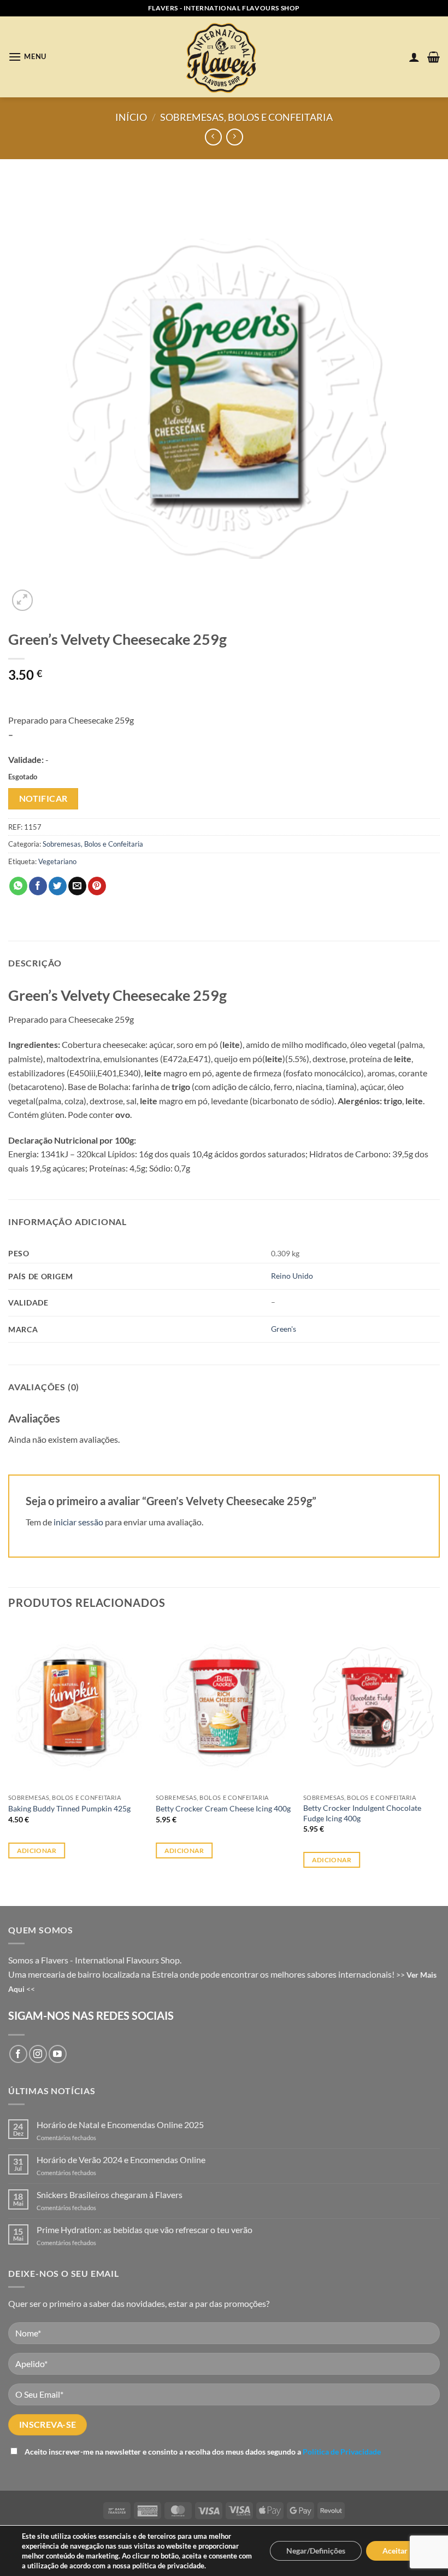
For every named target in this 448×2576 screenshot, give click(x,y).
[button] (27, 57)
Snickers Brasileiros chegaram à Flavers (110, 2195)
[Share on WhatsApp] (18, 886)
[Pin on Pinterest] (97, 886)
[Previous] (9, 1755)
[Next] (439, 1755)
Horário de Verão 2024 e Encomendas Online (121, 2160)
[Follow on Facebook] (18, 2054)
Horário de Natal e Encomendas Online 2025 (120, 2125)
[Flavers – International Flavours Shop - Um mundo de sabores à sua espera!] (224, 57)
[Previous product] (235, 137)
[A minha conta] (414, 57)
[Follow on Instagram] (38, 2054)
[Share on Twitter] (58, 886)
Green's (284, 1329)
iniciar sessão (78, 1522)
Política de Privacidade (342, 2452)
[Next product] (213, 137)
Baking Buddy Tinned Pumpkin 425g (69, 1808)
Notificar (43, 799)
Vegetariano (57, 861)
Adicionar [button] (37, 1851)
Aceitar (395, 2551)
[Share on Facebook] (38, 886)
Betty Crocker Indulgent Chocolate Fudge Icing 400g (362, 1813)
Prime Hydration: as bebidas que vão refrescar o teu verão (145, 2230)
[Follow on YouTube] (58, 2054)
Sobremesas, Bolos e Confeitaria (246, 117)
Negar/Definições (316, 2551)
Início (131, 117)
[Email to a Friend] (77, 886)
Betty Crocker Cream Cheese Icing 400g (223, 1808)
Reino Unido (292, 1276)
